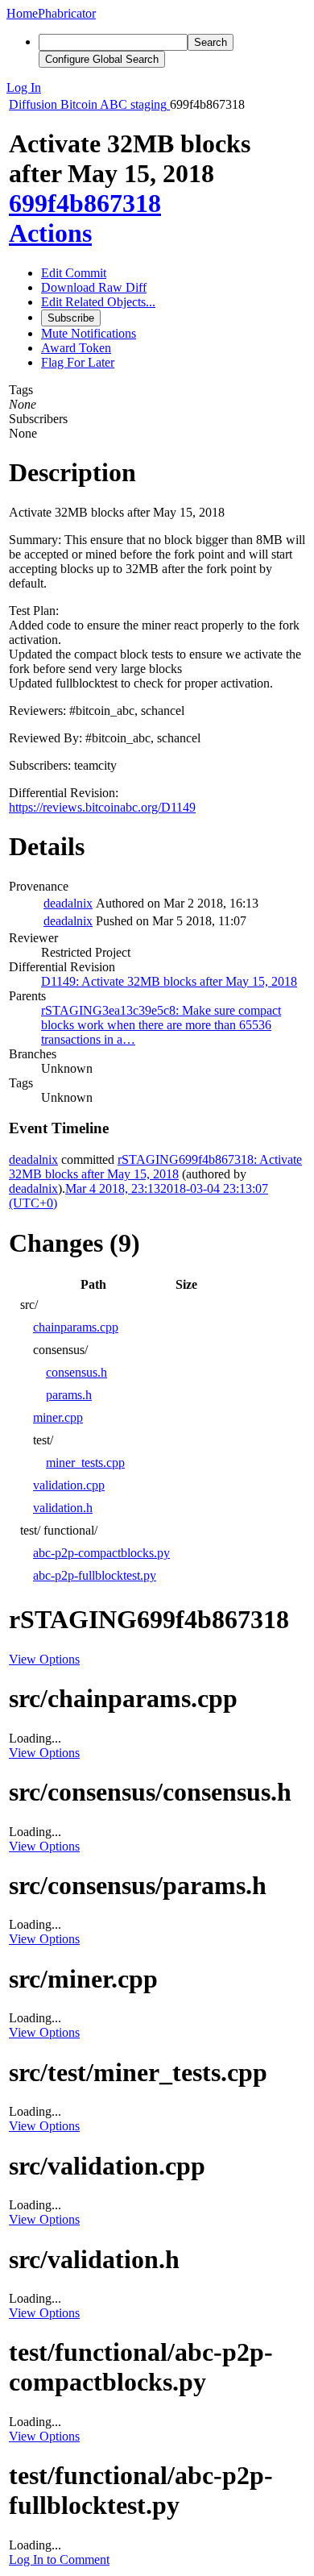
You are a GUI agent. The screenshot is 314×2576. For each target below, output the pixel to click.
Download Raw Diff (94, 287)
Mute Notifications (89, 333)
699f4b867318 (85, 203)
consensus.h (76, 1372)
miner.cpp (58, 1417)
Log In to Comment (59, 2559)
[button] (157, 88)
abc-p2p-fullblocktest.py (95, 1575)
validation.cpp (69, 1485)
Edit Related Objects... (98, 302)
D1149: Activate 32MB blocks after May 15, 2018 (169, 981)
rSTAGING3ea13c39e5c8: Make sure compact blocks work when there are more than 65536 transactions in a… (161, 1025)
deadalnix (68, 903)
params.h (69, 1395)
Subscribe (71, 318)
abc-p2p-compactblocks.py (101, 1553)
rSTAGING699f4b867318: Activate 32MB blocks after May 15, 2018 (155, 1167)
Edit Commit (74, 273)
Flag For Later (78, 362)
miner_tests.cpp (85, 1463)
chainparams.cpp (76, 1327)
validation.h (63, 1508)
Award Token (76, 348)
